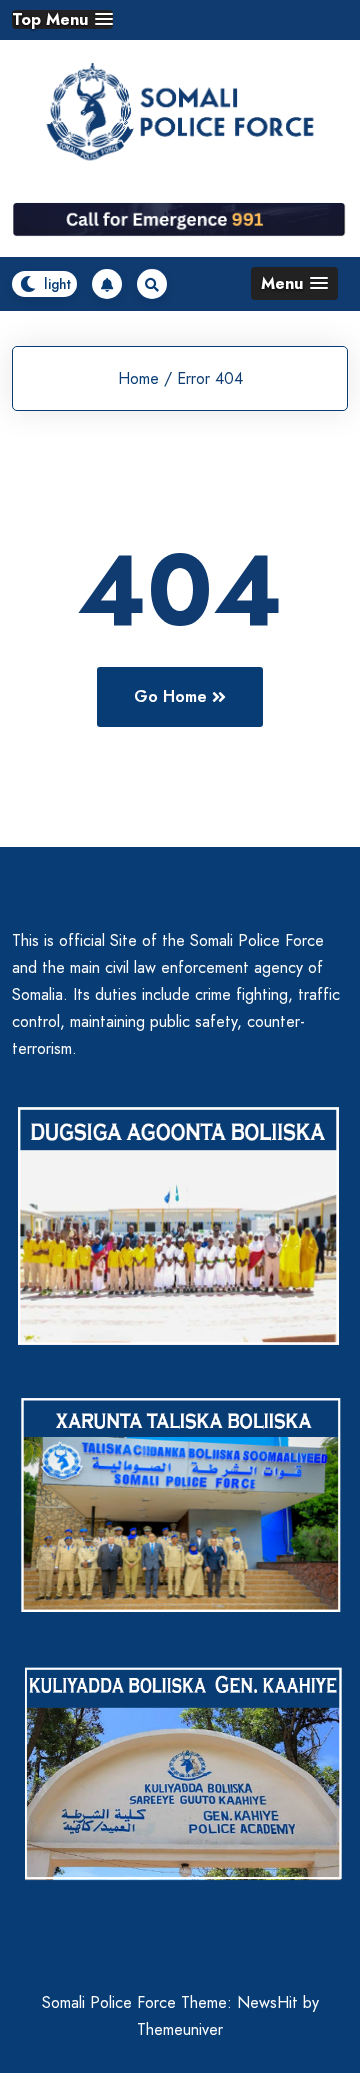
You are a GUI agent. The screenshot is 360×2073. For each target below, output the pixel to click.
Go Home (170, 696)
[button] (62, 19)
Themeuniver (180, 2029)
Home (138, 378)
